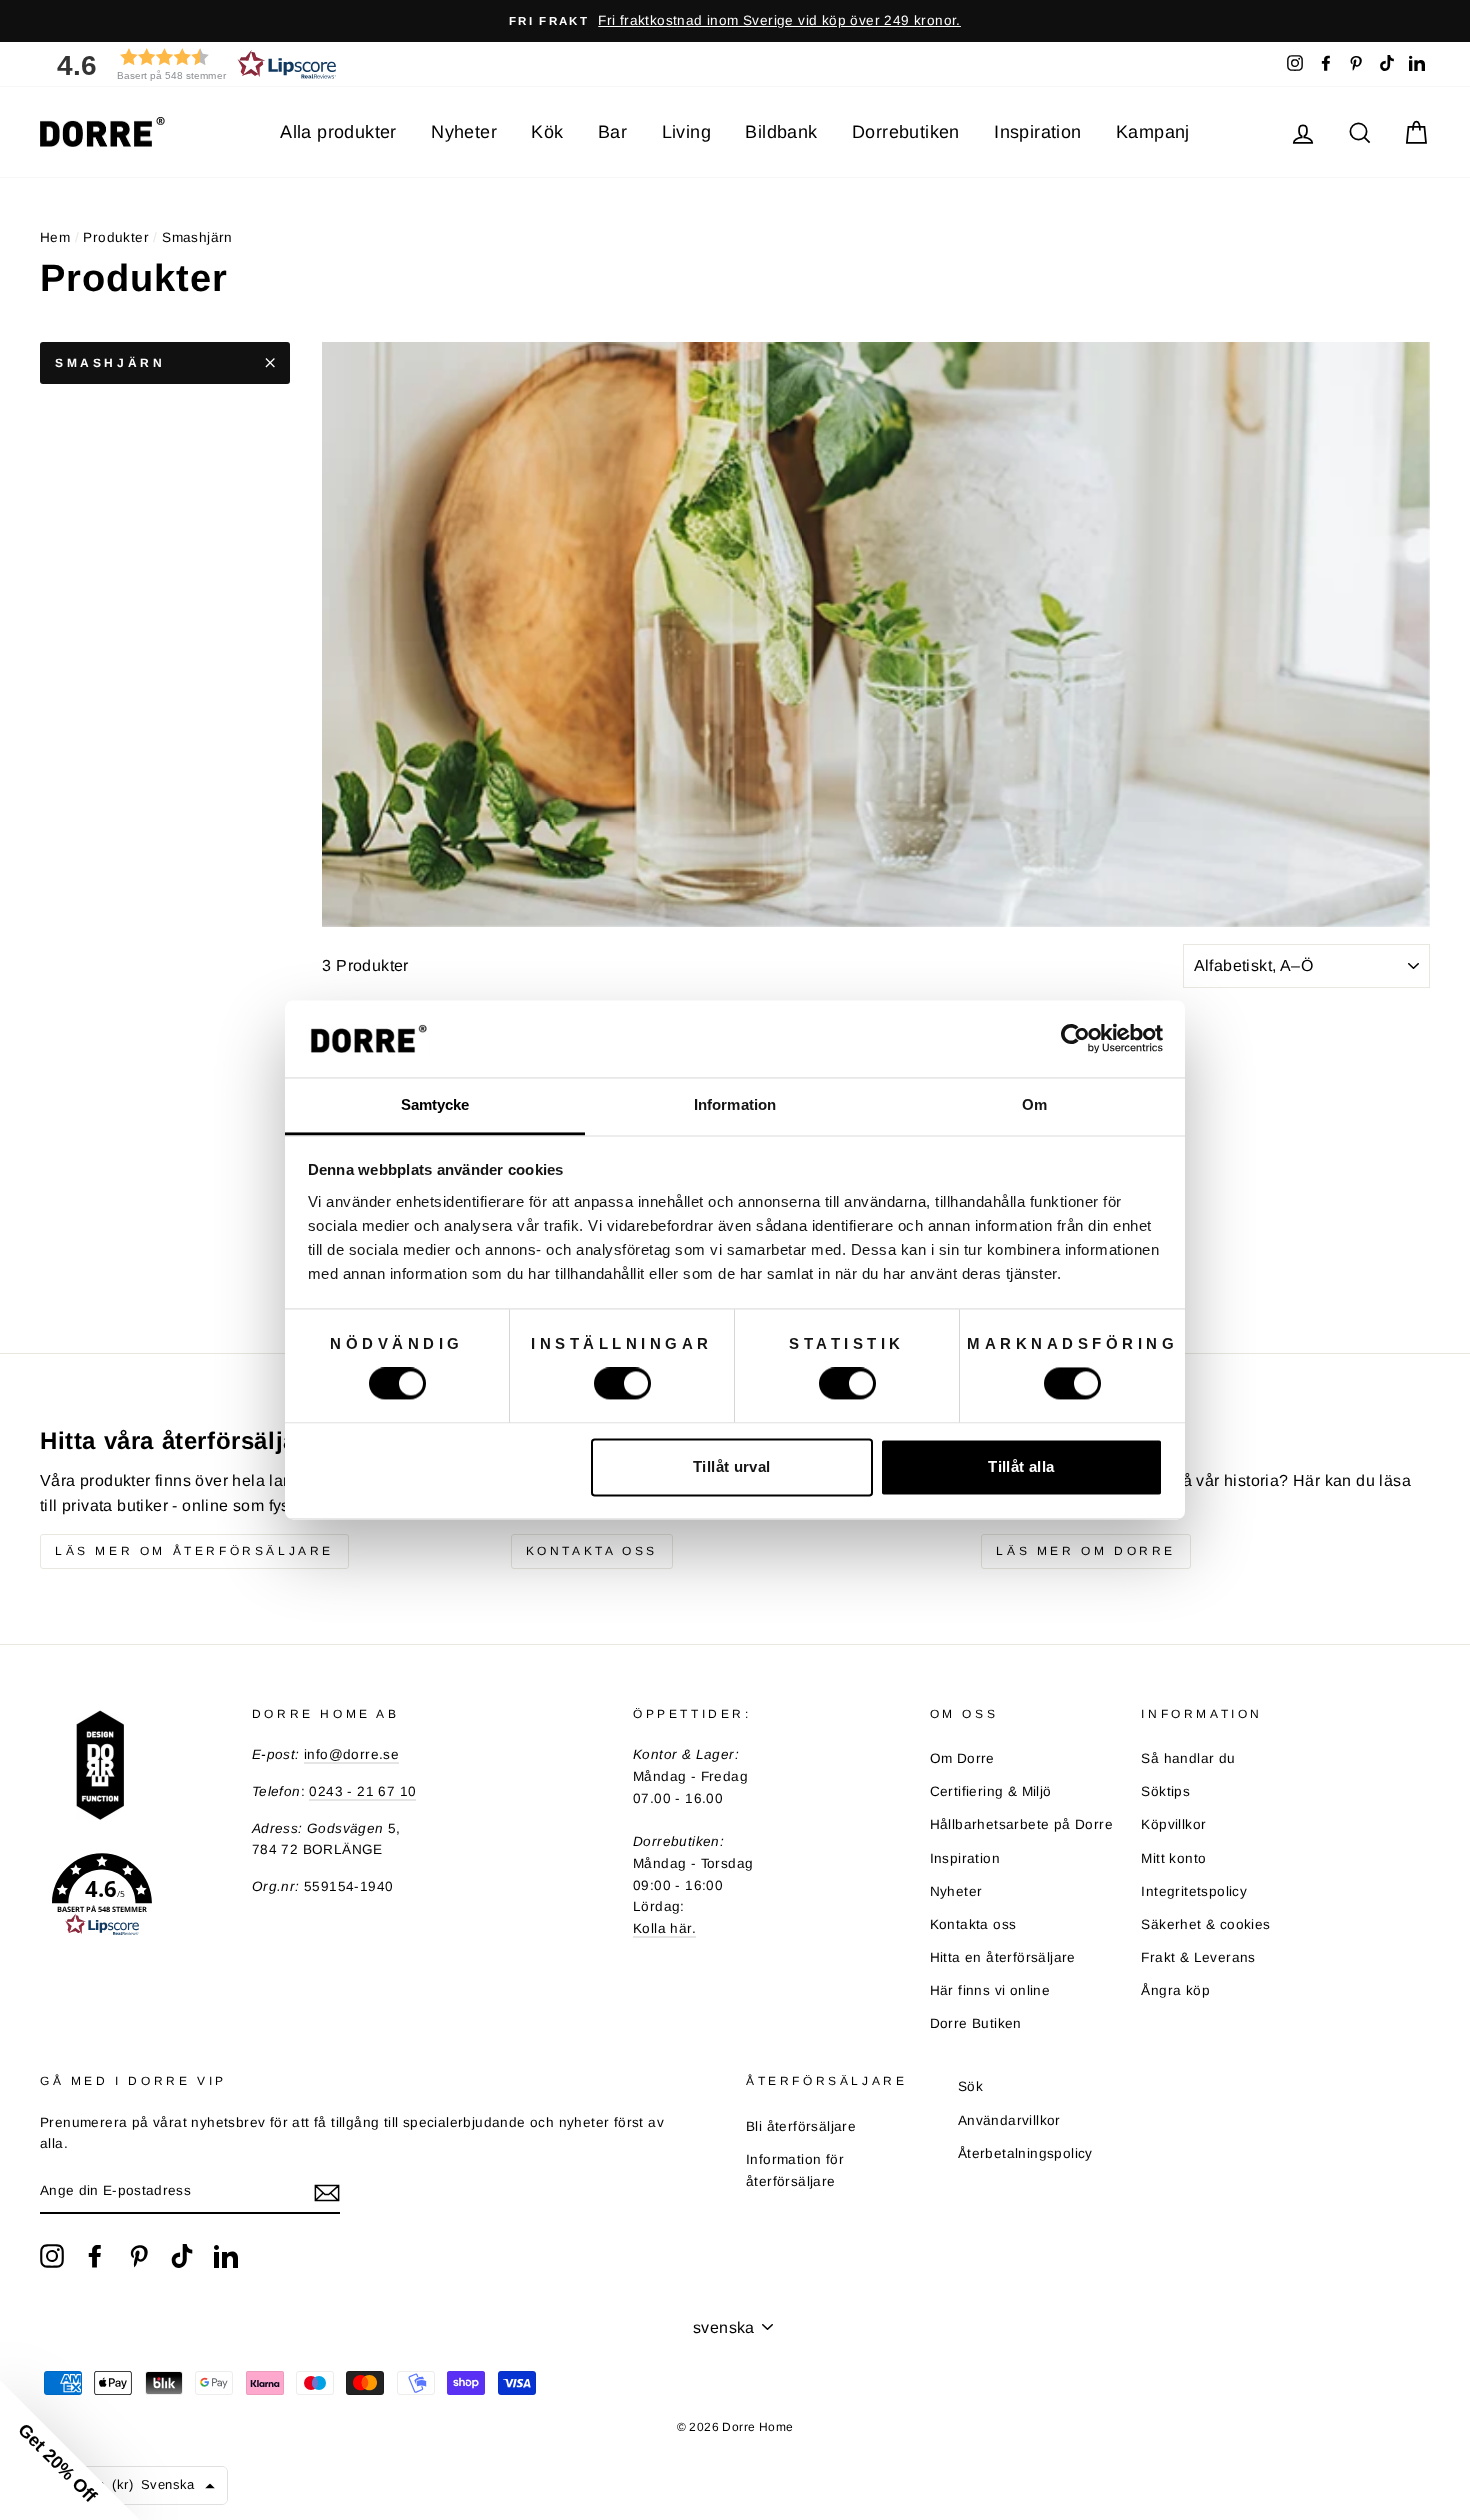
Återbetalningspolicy (1025, 2153)
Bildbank (781, 132)
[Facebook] (95, 2256)
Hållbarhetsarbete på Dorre (1021, 1824)
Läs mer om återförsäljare (194, 1551)
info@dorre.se (351, 1754)
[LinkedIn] (226, 2256)
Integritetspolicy (1194, 1891)
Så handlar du (1188, 1758)
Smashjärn (110, 363)
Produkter (116, 237)
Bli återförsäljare (801, 2126)
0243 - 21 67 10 (362, 1791)
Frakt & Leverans (1198, 1957)
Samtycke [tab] (435, 1104)
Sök (970, 2086)
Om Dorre (962, 1758)
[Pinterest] (139, 2256)
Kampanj (1153, 132)
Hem (55, 237)
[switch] (622, 1384)
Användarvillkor (1009, 2120)
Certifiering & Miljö (991, 1791)
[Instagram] (52, 2256)
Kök (547, 132)
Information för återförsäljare (795, 2170)
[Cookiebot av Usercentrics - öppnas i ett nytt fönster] (1075, 1039)
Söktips (1165, 1791)
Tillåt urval (732, 1466)
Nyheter (464, 132)
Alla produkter (338, 132)
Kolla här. (664, 1928)
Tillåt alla (1021, 1466)
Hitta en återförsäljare (1003, 1957)
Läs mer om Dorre (1086, 1551)
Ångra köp (1175, 1990)
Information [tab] (735, 1104)
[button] (190, 64)
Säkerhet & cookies (1205, 1924)
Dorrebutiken (906, 132)
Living (686, 132)
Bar (612, 132)
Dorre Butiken (976, 2023)
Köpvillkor (1173, 1824)
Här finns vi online (990, 1990)
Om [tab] (1034, 1104)
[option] (735, 21)
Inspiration (1037, 132)
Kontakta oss (592, 1551)
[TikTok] (182, 2256)
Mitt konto (1173, 1858)
